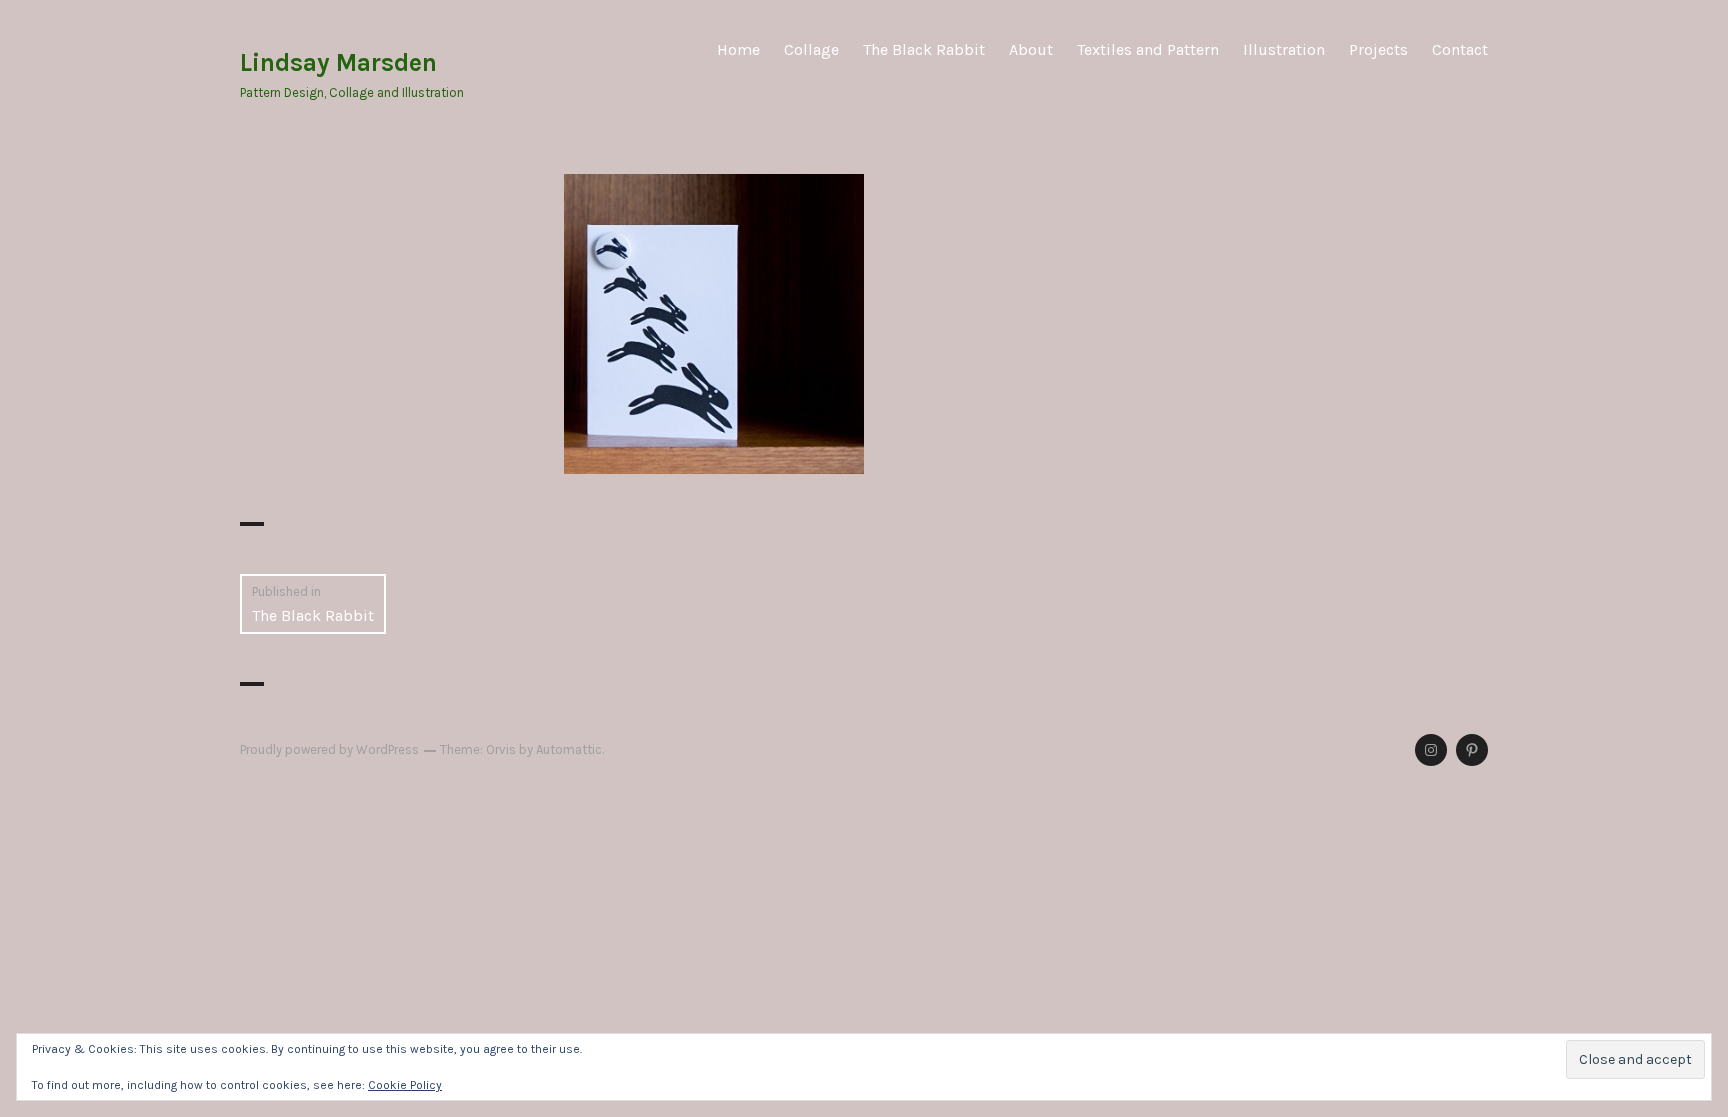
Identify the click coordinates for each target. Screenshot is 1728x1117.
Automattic (569, 749)
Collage (811, 49)
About (1031, 49)
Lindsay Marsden (338, 62)
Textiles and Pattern (1148, 49)
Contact (1460, 49)
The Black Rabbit (924, 49)
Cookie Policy (405, 1085)
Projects (1378, 49)
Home (738, 49)
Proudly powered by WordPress (329, 749)
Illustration (1284, 49)
